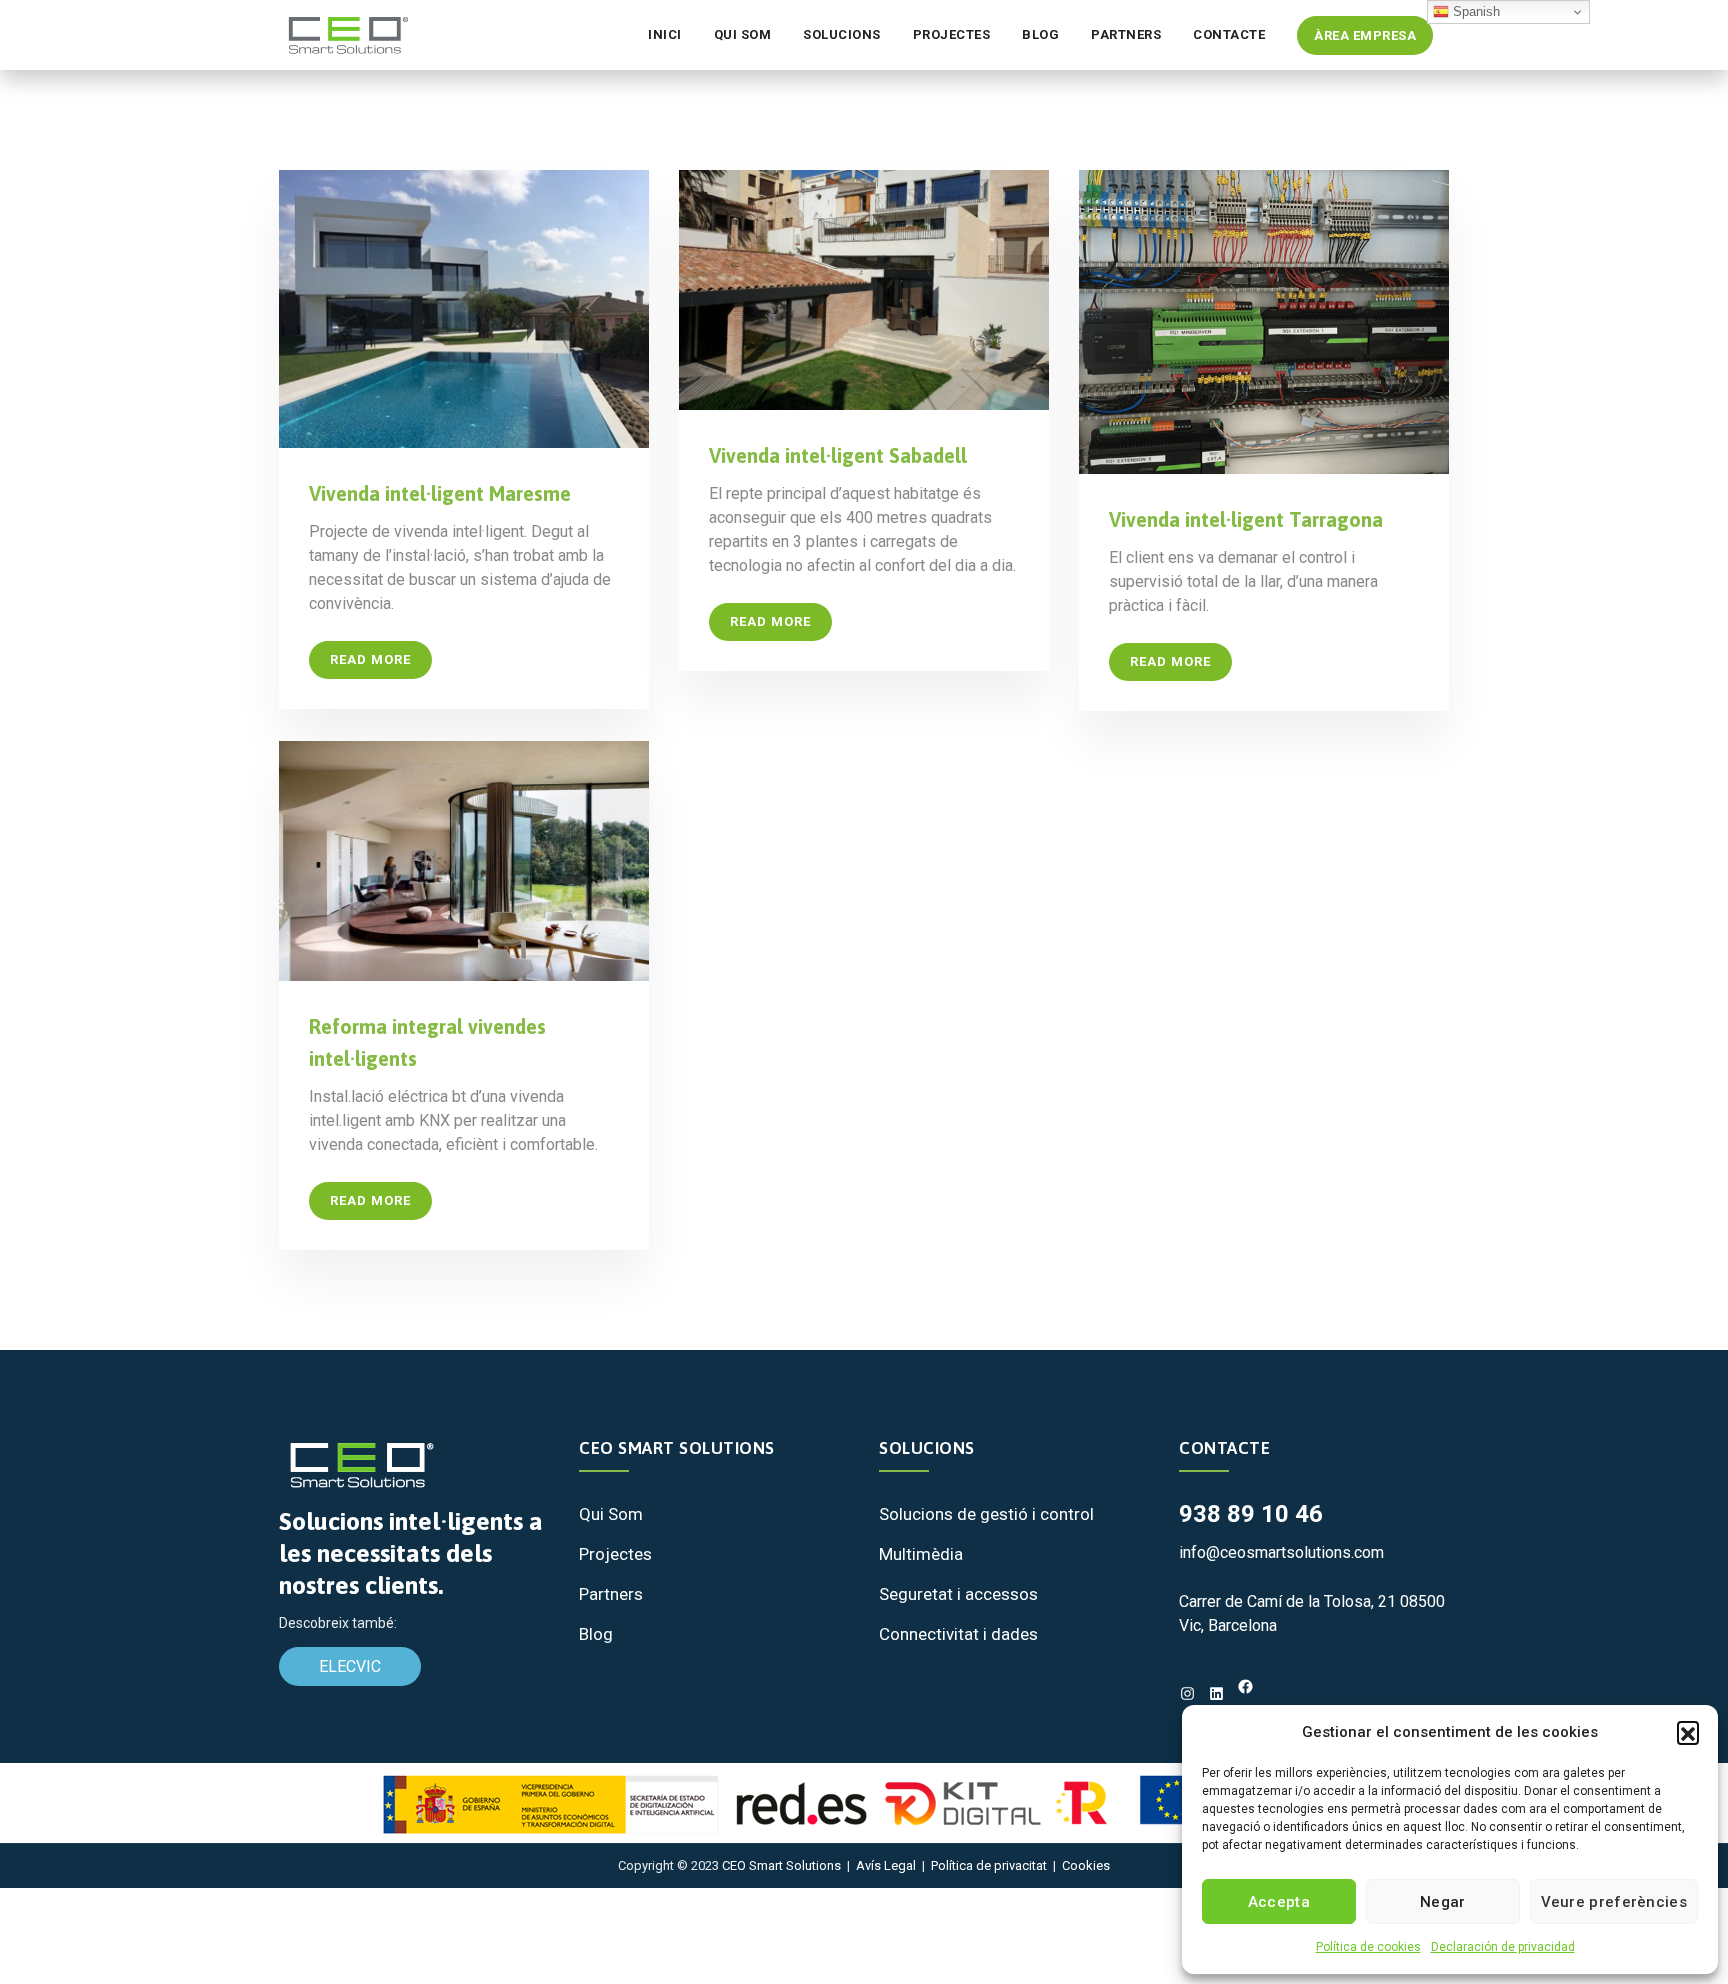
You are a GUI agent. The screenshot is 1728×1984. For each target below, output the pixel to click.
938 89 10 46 (1251, 1514)
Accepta (1279, 1902)
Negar (1443, 1902)
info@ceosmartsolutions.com (1281, 1552)
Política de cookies (1368, 1947)
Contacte (1229, 34)
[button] (1688, 1732)
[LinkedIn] (1216, 1693)
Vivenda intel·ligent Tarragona (1246, 519)
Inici (665, 34)
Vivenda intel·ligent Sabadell (838, 455)
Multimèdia (921, 1554)
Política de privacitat (989, 1865)
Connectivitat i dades (958, 1634)
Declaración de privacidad (1503, 1947)
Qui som (743, 34)
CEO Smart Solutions (781, 1865)
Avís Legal (886, 1865)
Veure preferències (1614, 1902)
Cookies (1086, 1865)
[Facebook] (1245, 1686)
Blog (1040, 34)
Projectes (952, 34)
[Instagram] (1187, 1693)
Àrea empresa (1365, 35)
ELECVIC (350, 1666)
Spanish (1474, 11)
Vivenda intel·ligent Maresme (440, 493)
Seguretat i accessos (958, 1594)
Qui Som (611, 1514)
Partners (1126, 34)
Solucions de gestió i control (986, 1514)
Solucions (842, 34)
